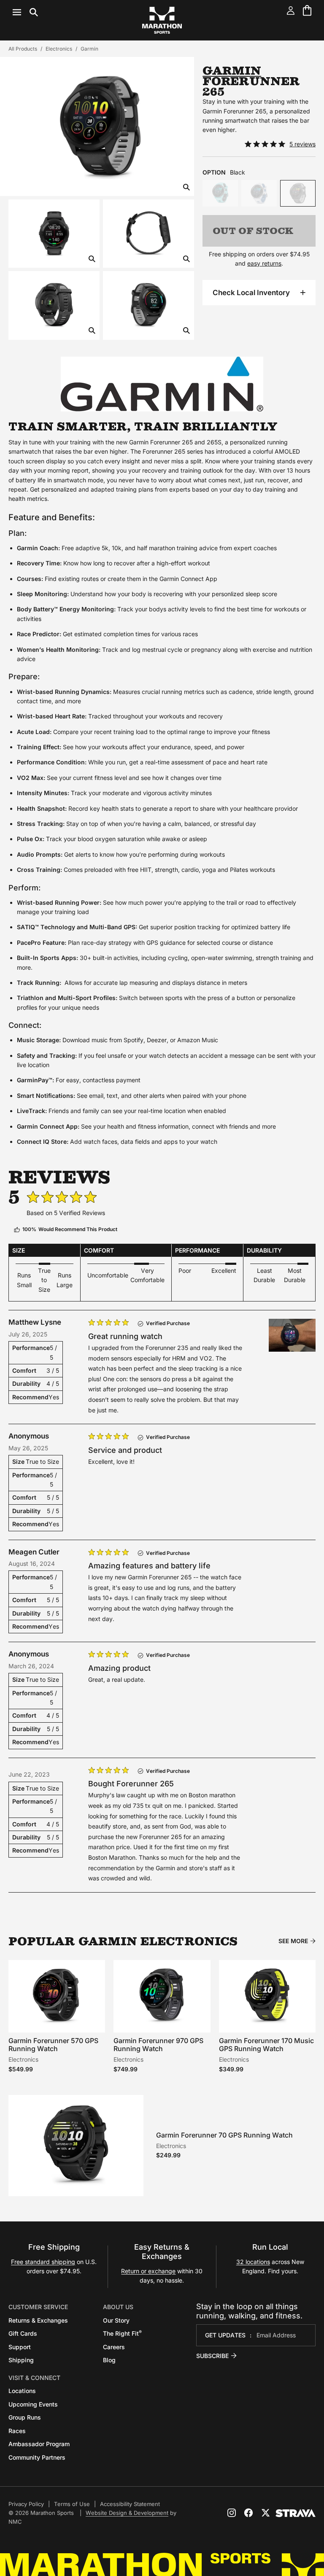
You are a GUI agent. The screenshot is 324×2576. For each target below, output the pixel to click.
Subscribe (212, 2356)
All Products (23, 49)
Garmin (89, 49)
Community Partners (37, 2457)
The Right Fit (122, 2333)
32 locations (253, 2262)
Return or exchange (148, 2271)
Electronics (59, 49)
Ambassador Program (39, 2444)
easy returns (264, 263)
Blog (109, 2360)
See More (293, 1941)
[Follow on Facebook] (248, 2513)
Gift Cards (23, 2333)
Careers (114, 2347)
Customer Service (38, 2307)
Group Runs (25, 2417)
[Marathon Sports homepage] (162, 20)
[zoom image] (186, 188)
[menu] (25, 12)
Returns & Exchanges (38, 2320)
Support (20, 2347)
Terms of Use (72, 2504)
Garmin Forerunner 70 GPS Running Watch (224, 2135)
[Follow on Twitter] (265, 2513)
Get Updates (225, 2335)
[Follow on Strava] (296, 2513)
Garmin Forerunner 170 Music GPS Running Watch (266, 2045)
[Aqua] (220, 193)
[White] (259, 193)
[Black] (298, 193)
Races (17, 2431)
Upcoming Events (33, 2404)
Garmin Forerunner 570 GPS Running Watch (53, 2045)
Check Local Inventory (251, 293)
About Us (118, 2307)
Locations (22, 2391)
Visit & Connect (34, 2378)
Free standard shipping (43, 2262)
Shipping (21, 2360)
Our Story (116, 2320)
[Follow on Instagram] (232, 2513)
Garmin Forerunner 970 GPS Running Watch (158, 2045)
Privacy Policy (26, 2504)
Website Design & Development (127, 2513)
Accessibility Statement (130, 2504)
